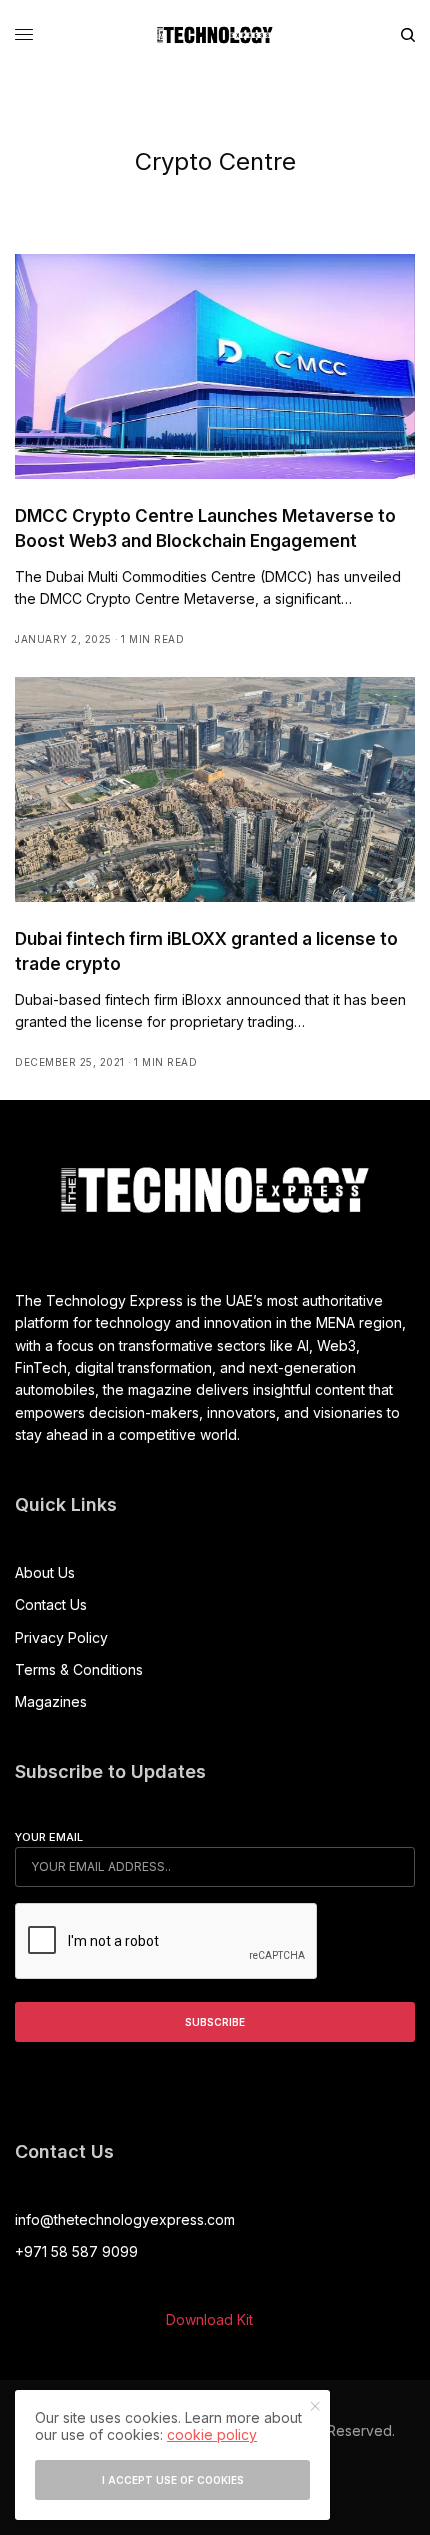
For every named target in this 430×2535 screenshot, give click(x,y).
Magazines (51, 1701)
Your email (49, 1837)
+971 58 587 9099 (76, 2251)
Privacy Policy (61, 1637)
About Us (45, 1572)
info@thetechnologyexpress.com (125, 2219)
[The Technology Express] (215, 35)
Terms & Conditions (79, 1669)
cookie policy (212, 2434)
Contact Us (51, 1604)
